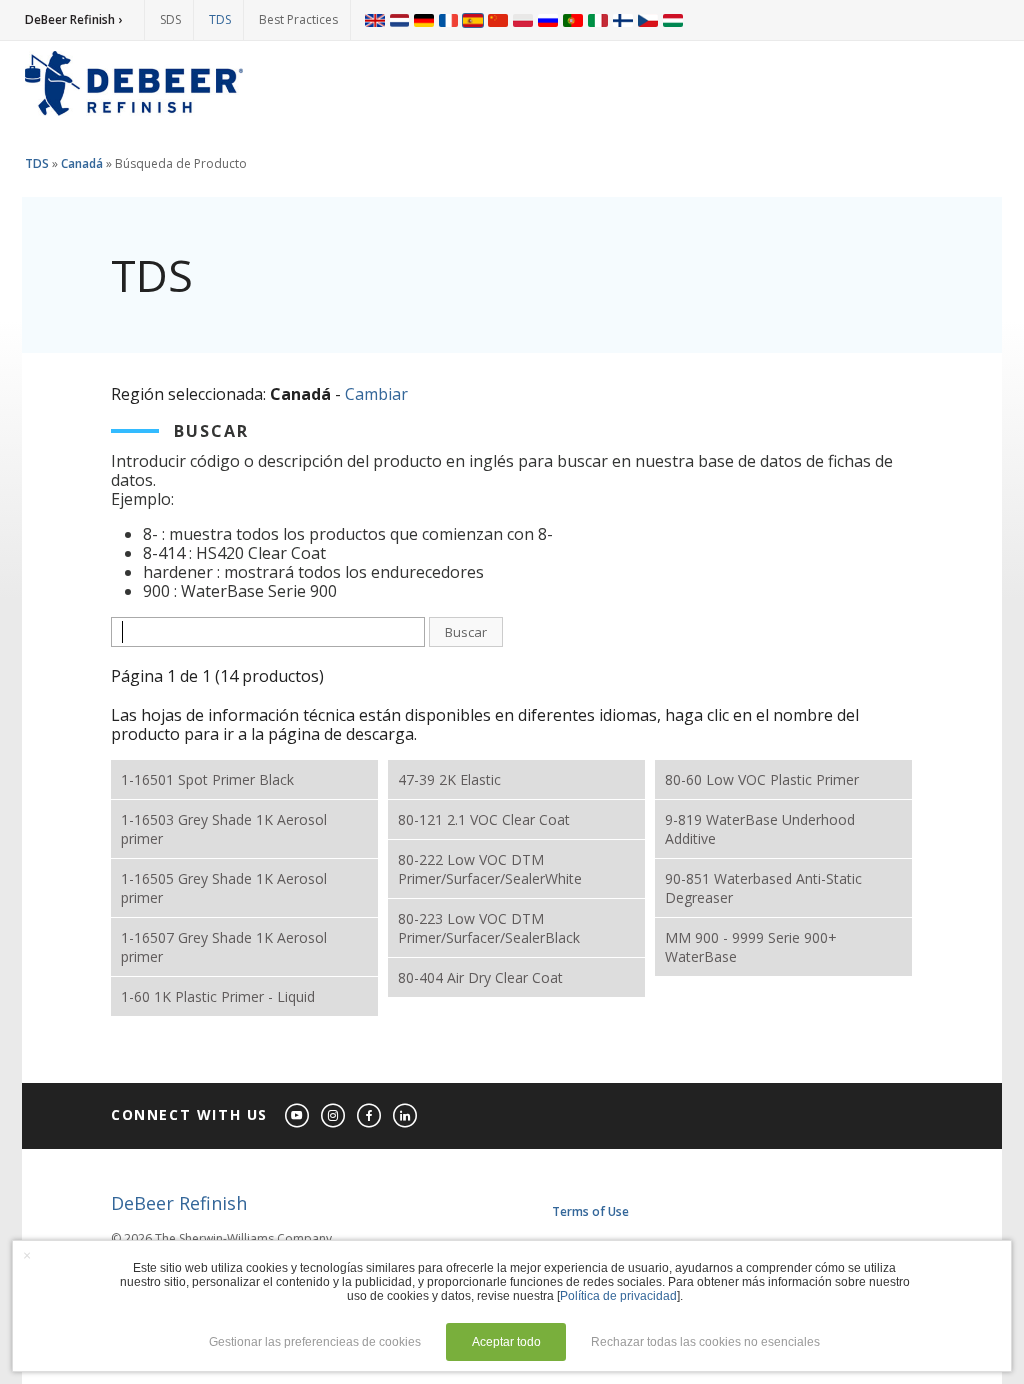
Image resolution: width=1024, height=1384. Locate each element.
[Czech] (648, 20)
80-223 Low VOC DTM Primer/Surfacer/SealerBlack (489, 928)
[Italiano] (598, 20)
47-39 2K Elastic (449, 779)
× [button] (27, 1255)
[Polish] (523, 20)
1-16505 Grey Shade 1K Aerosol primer (224, 888)
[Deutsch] (424, 20)
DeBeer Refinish (179, 1203)
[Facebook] (370, 1116)
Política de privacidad (618, 1296)
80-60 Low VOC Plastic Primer (762, 779)
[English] (375, 20)
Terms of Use (590, 1211)
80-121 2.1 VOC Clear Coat (484, 819)
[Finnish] (623, 20)
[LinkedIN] (406, 1116)
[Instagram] (334, 1116)
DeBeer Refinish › (73, 19)
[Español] (473, 20)
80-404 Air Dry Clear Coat (480, 977)
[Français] (449, 20)
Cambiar (376, 394)
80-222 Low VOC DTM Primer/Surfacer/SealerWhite (490, 869)
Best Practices (298, 19)
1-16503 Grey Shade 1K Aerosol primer (224, 829)
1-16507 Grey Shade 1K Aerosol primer (224, 947)
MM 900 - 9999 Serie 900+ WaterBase (751, 947)
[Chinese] (498, 20)
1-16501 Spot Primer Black (207, 779)
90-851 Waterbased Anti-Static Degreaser (763, 888)
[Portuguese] (573, 20)
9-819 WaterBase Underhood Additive (760, 829)
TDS (220, 19)
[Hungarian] (673, 20)
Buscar (466, 632)
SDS (170, 19)
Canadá (82, 163)
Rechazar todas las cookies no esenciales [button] (705, 1342)
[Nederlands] (399, 20)
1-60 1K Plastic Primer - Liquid (218, 996)
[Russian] (548, 20)
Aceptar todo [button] (506, 1342)
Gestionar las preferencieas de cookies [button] (315, 1342)
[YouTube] (298, 1116)
